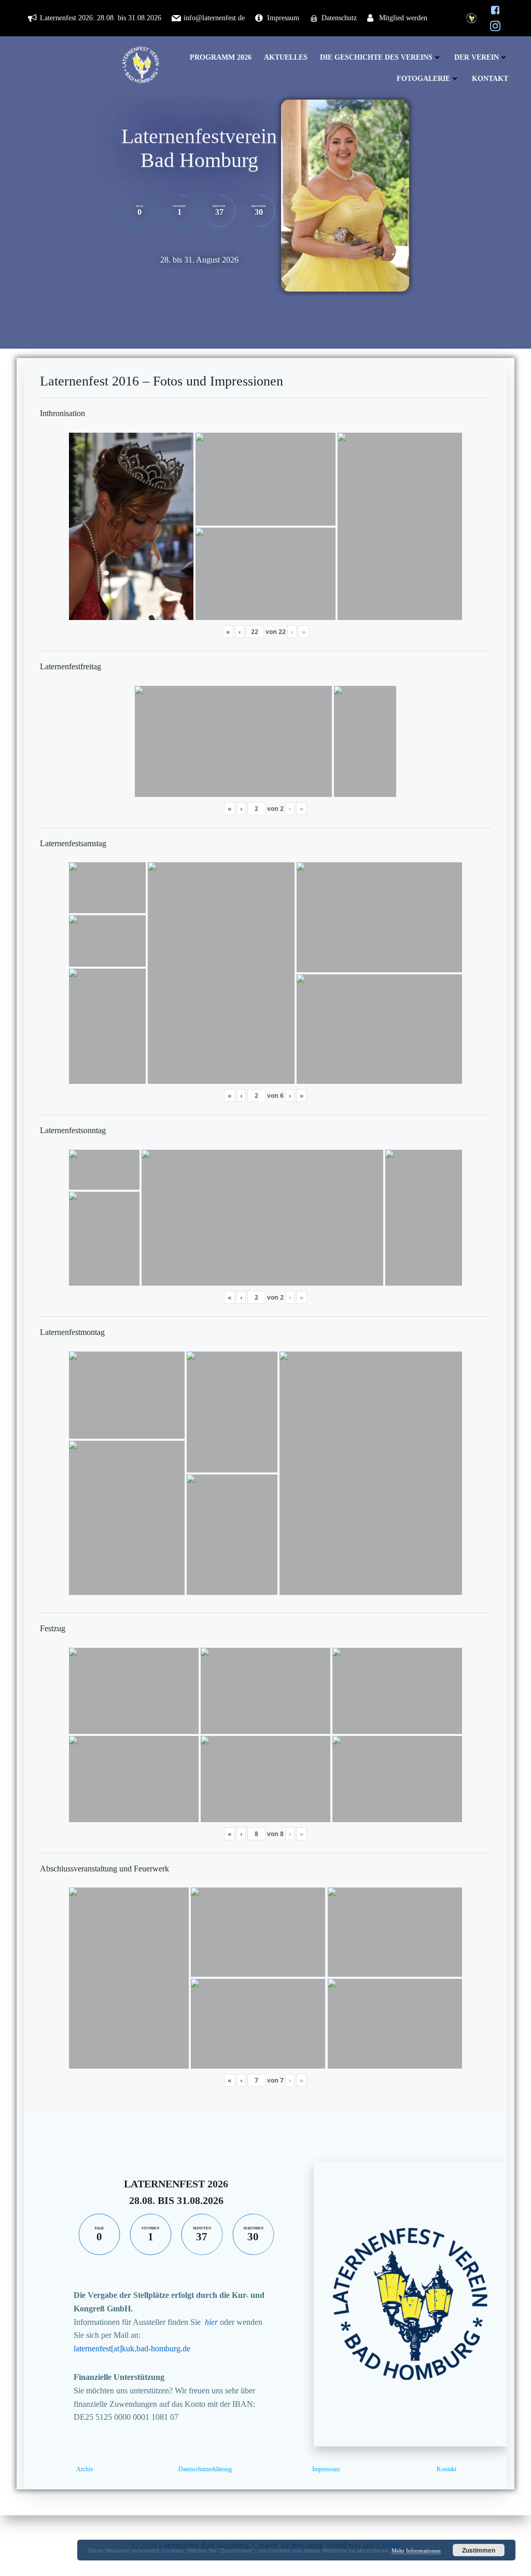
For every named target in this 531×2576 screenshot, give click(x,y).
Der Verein (477, 57)
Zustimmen (479, 2550)
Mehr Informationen (416, 2551)
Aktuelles (286, 57)
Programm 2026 (221, 57)
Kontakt (490, 79)
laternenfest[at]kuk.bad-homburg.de (132, 2348)
